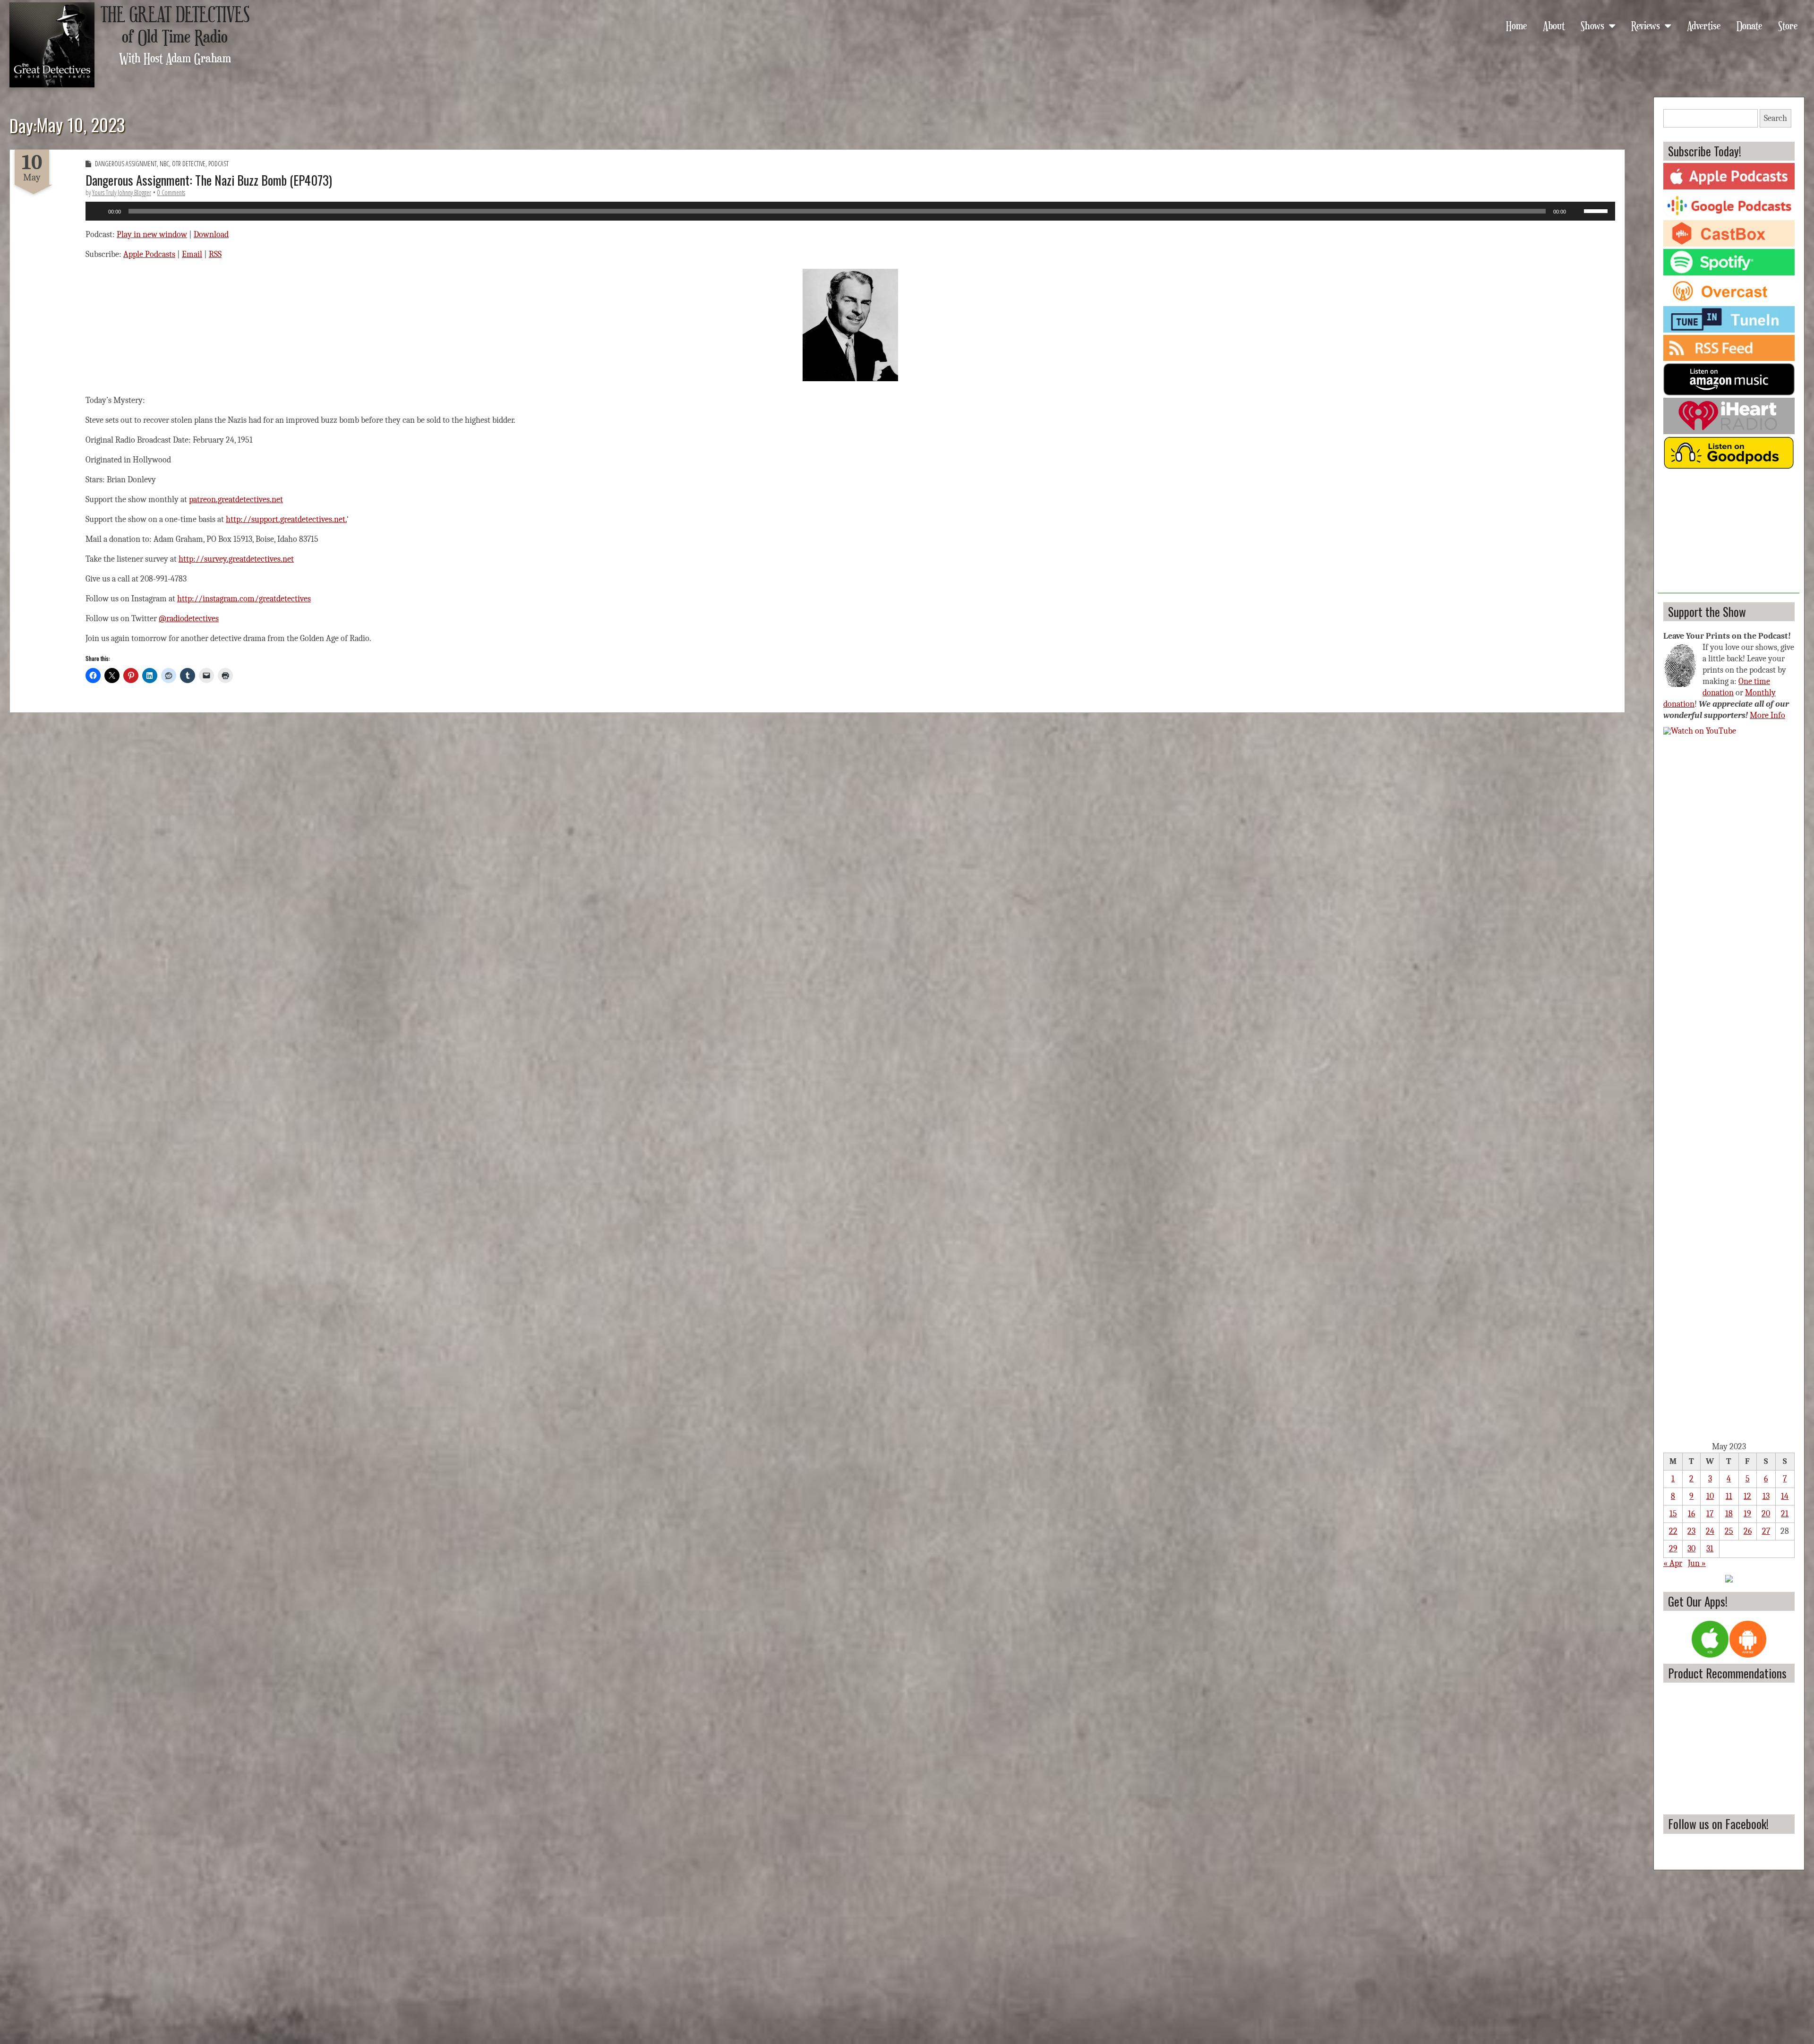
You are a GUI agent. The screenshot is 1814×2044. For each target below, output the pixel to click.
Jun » (1697, 1563)
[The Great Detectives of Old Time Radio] (52, 45)
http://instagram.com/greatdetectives (244, 599)
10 (1710, 1496)
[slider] (1597, 210)
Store (1788, 25)
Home (1516, 25)
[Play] (98, 211)
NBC (164, 164)
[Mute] (1576, 211)
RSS (215, 254)
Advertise (1704, 25)
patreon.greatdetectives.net (236, 500)
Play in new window (152, 235)
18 (1729, 1514)
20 (1766, 1514)
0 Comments (171, 192)
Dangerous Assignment (126, 164)
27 (1766, 1531)
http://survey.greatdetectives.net (236, 559)
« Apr (1673, 1563)
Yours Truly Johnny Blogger (122, 192)
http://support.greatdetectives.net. (286, 519)
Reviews (1646, 25)
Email (192, 254)
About (1554, 25)
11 (1729, 1496)
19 (1747, 1514)
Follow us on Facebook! (1718, 1824)
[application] (850, 211)
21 (1785, 1514)
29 (1673, 1549)
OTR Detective (189, 164)
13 (1766, 1496)
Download (211, 235)
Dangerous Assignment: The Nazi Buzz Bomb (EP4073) (209, 180)
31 (1710, 1549)
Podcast (218, 164)
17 (1710, 1514)
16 (1691, 1514)
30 (1691, 1549)
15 (1673, 1514)
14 (1785, 1496)
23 (1691, 1531)
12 (1747, 1496)
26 (1748, 1531)
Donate (1749, 25)
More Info (1767, 715)
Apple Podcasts (149, 254)
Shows (1592, 25)
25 (1729, 1531)
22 (1673, 1531)
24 (1710, 1531)
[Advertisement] (1728, 534)
